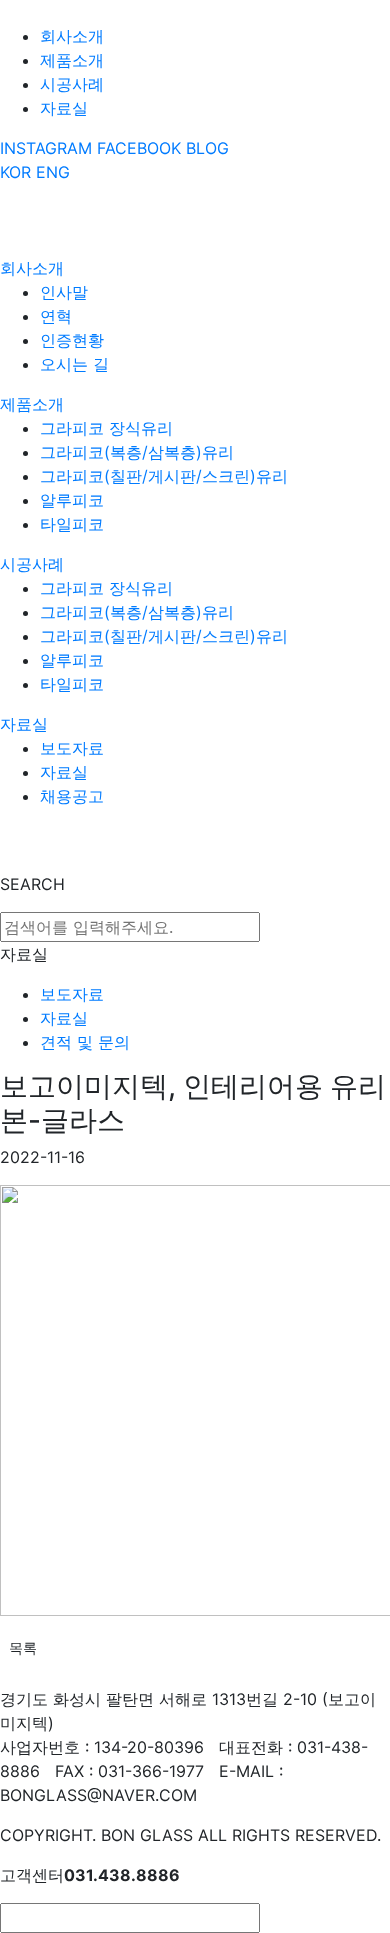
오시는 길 (74, 364)
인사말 (64, 292)
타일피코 (72, 524)
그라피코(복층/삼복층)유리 (137, 452)
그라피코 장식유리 (106, 428)
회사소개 (72, 36)
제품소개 (72, 60)
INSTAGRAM (46, 148)
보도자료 (72, 748)
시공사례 (72, 84)
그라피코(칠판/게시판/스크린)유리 (164, 476)
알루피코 (72, 500)
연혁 (56, 316)
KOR (15, 172)
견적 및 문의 (85, 1042)
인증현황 (72, 340)
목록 (23, 1647)
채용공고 (72, 796)
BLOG (207, 148)
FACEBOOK (139, 148)
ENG (53, 172)
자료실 (64, 108)
